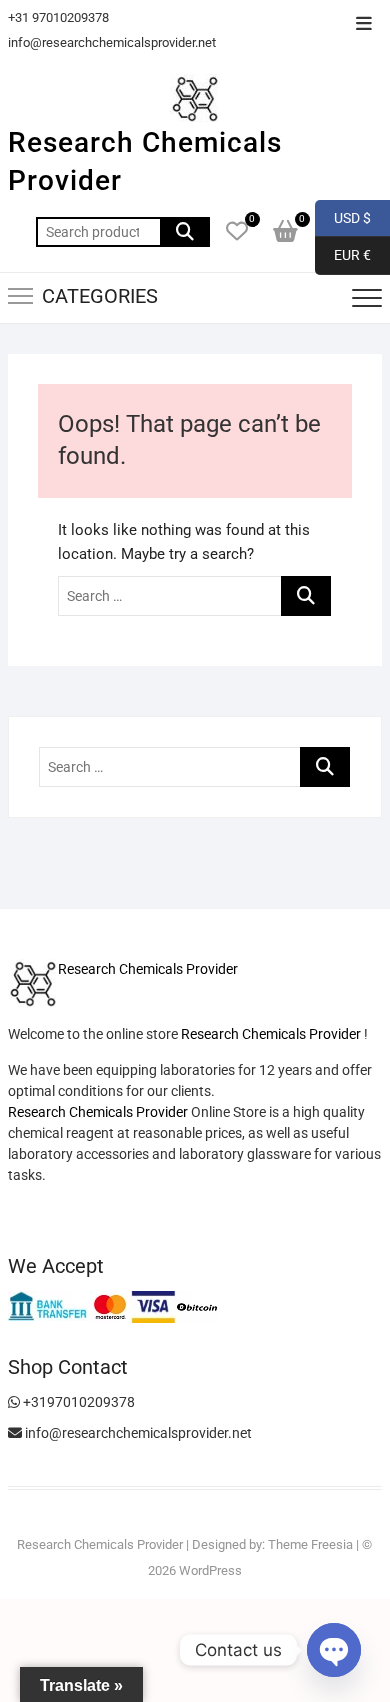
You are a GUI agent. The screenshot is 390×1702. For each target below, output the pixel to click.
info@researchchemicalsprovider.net (112, 42)
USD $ (343, 217)
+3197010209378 (77, 1402)
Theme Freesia (310, 1544)
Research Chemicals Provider (145, 161)
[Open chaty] (334, 1650)
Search (185, 232)
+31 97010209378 (58, 17)
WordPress (210, 1570)
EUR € (343, 255)
